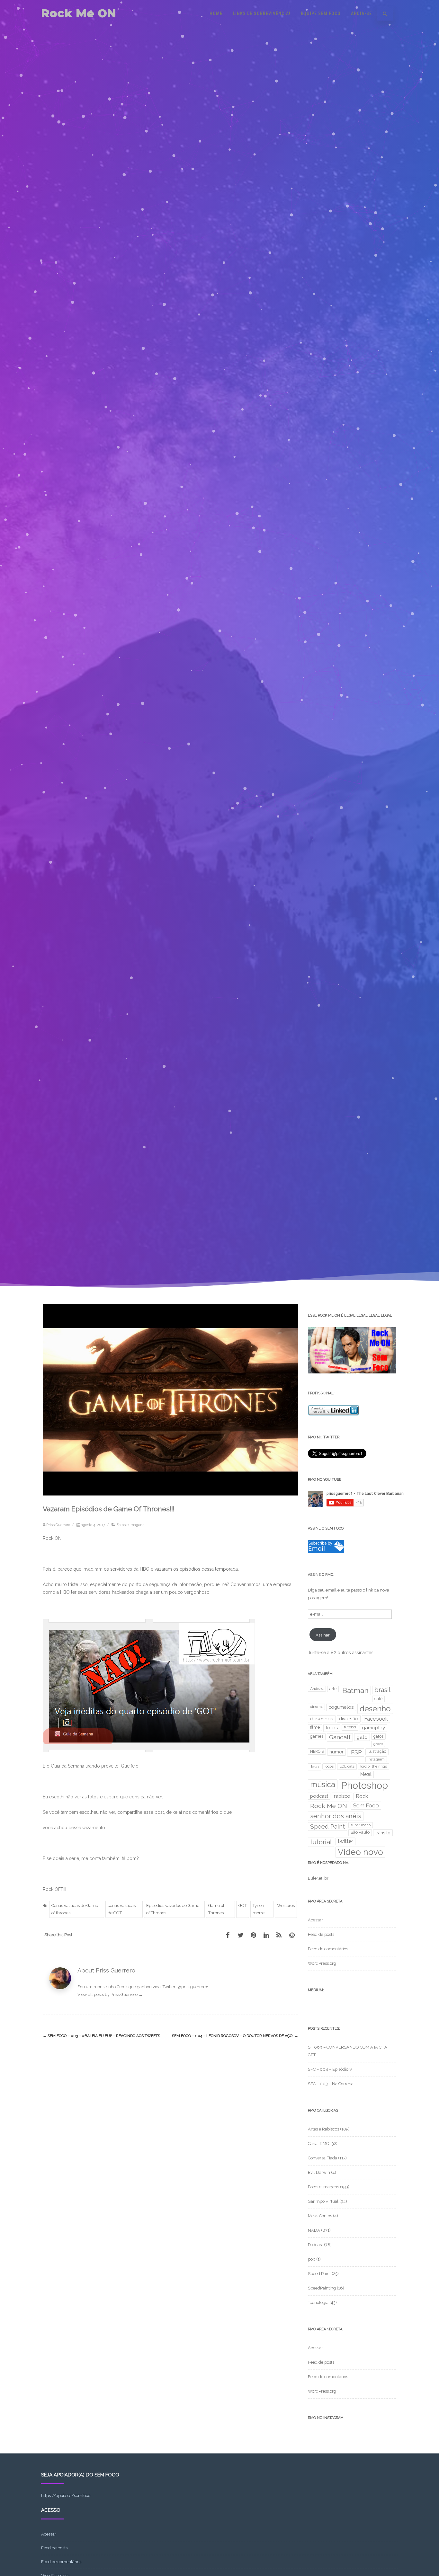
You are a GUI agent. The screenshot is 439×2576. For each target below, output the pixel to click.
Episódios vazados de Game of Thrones (173, 1909)
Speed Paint (327, 1826)
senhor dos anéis (336, 1816)
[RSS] (279, 1935)
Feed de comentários (328, 1949)
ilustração (377, 1751)
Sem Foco (366, 1805)
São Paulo (360, 1832)
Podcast (315, 2245)
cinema (316, 1707)
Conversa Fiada (323, 2158)
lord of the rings (374, 1766)
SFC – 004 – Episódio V (330, 2069)
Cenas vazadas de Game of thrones (75, 1909)
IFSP (356, 1752)
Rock (362, 1796)
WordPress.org (322, 1963)
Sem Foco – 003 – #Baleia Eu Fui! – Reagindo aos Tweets (101, 2036)
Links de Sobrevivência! (262, 13)
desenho (375, 1709)
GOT (243, 1906)
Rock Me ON (79, 13)
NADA (314, 2230)
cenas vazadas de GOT (122, 1909)
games (317, 1736)
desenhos (322, 1719)
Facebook (376, 1719)
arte (333, 1689)
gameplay (373, 1728)
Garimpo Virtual (323, 2201)
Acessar (315, 1920)
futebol (350, 1727)
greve (378, 1744)
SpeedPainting (322, 2288)
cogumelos (341, 1707)
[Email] (292, 1935)
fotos (332, 1728)
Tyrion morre (259, 1909)
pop (312, 2259)
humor (336, 1752)
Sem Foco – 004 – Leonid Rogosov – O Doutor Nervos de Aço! (235, 2036)
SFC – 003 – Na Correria (331, 2084)
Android (317, 1689)
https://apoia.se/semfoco (66, 2496)
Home (216, 13)
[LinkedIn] (266, 1935)
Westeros (286, 1906)
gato (362, 1737)
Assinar (323, 1635)
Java (314, 1767)
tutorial (321, 1842)
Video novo (360, 1852)
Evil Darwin (319, 2172)
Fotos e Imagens (130, 1525)
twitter (345, 1841)
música (323, 1784)
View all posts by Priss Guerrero (110, 1994)
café (378, 1699)
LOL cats (347, 1766)
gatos (378, 1736)
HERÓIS (317, 1751)
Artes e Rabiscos (323, 2129)
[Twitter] (240, 1935)
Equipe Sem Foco (321, 13)
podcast (319, 1796)
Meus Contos (320, 2216)
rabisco (342, 1796)
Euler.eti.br (318, 1878)
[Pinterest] (253, 1935)
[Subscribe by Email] (326, 1552)
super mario (361, 1825)
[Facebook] (228, 1935)
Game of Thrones (216, 1909)
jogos (329, 1766)
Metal (366, 1774)
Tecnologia (318, 2303)
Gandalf (340, 1737)
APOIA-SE (361, 13)
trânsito (383, 1833)
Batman (355, 1690)
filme (315, 1727)
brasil (383, 1690)
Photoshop (364, 1785)
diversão (349, 1719)
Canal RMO (319, 2144)
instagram (376, 1759)
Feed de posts (321, 1934)
